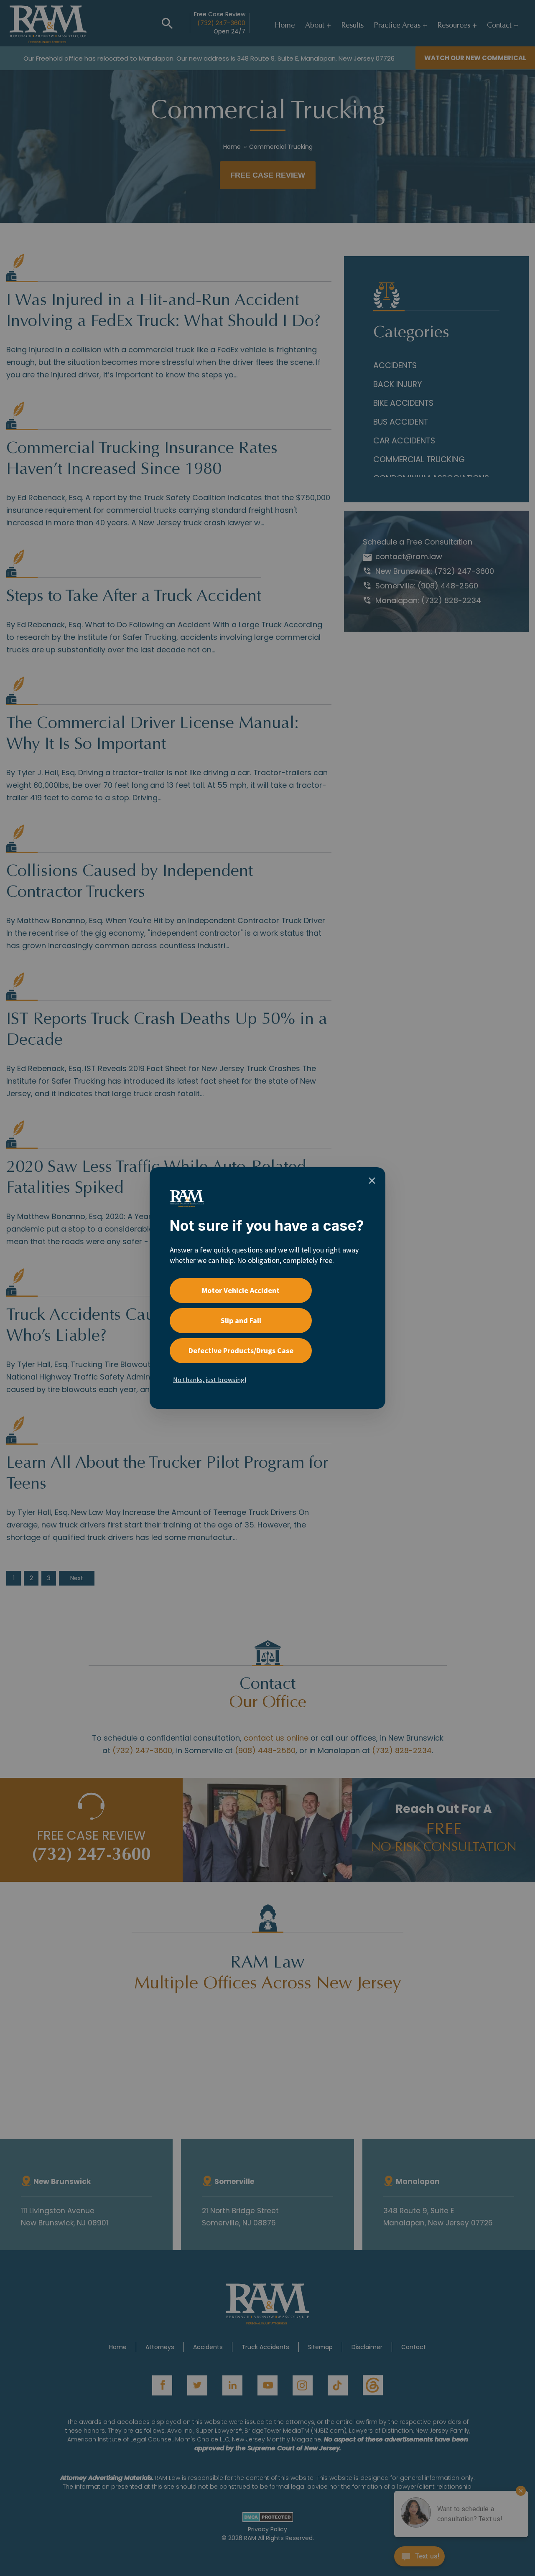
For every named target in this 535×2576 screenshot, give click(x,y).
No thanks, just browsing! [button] (210, 1380)
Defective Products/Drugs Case (241, 1350)
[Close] (372, 1181)
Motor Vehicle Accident (241, 1290)
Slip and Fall (241, 1320)
